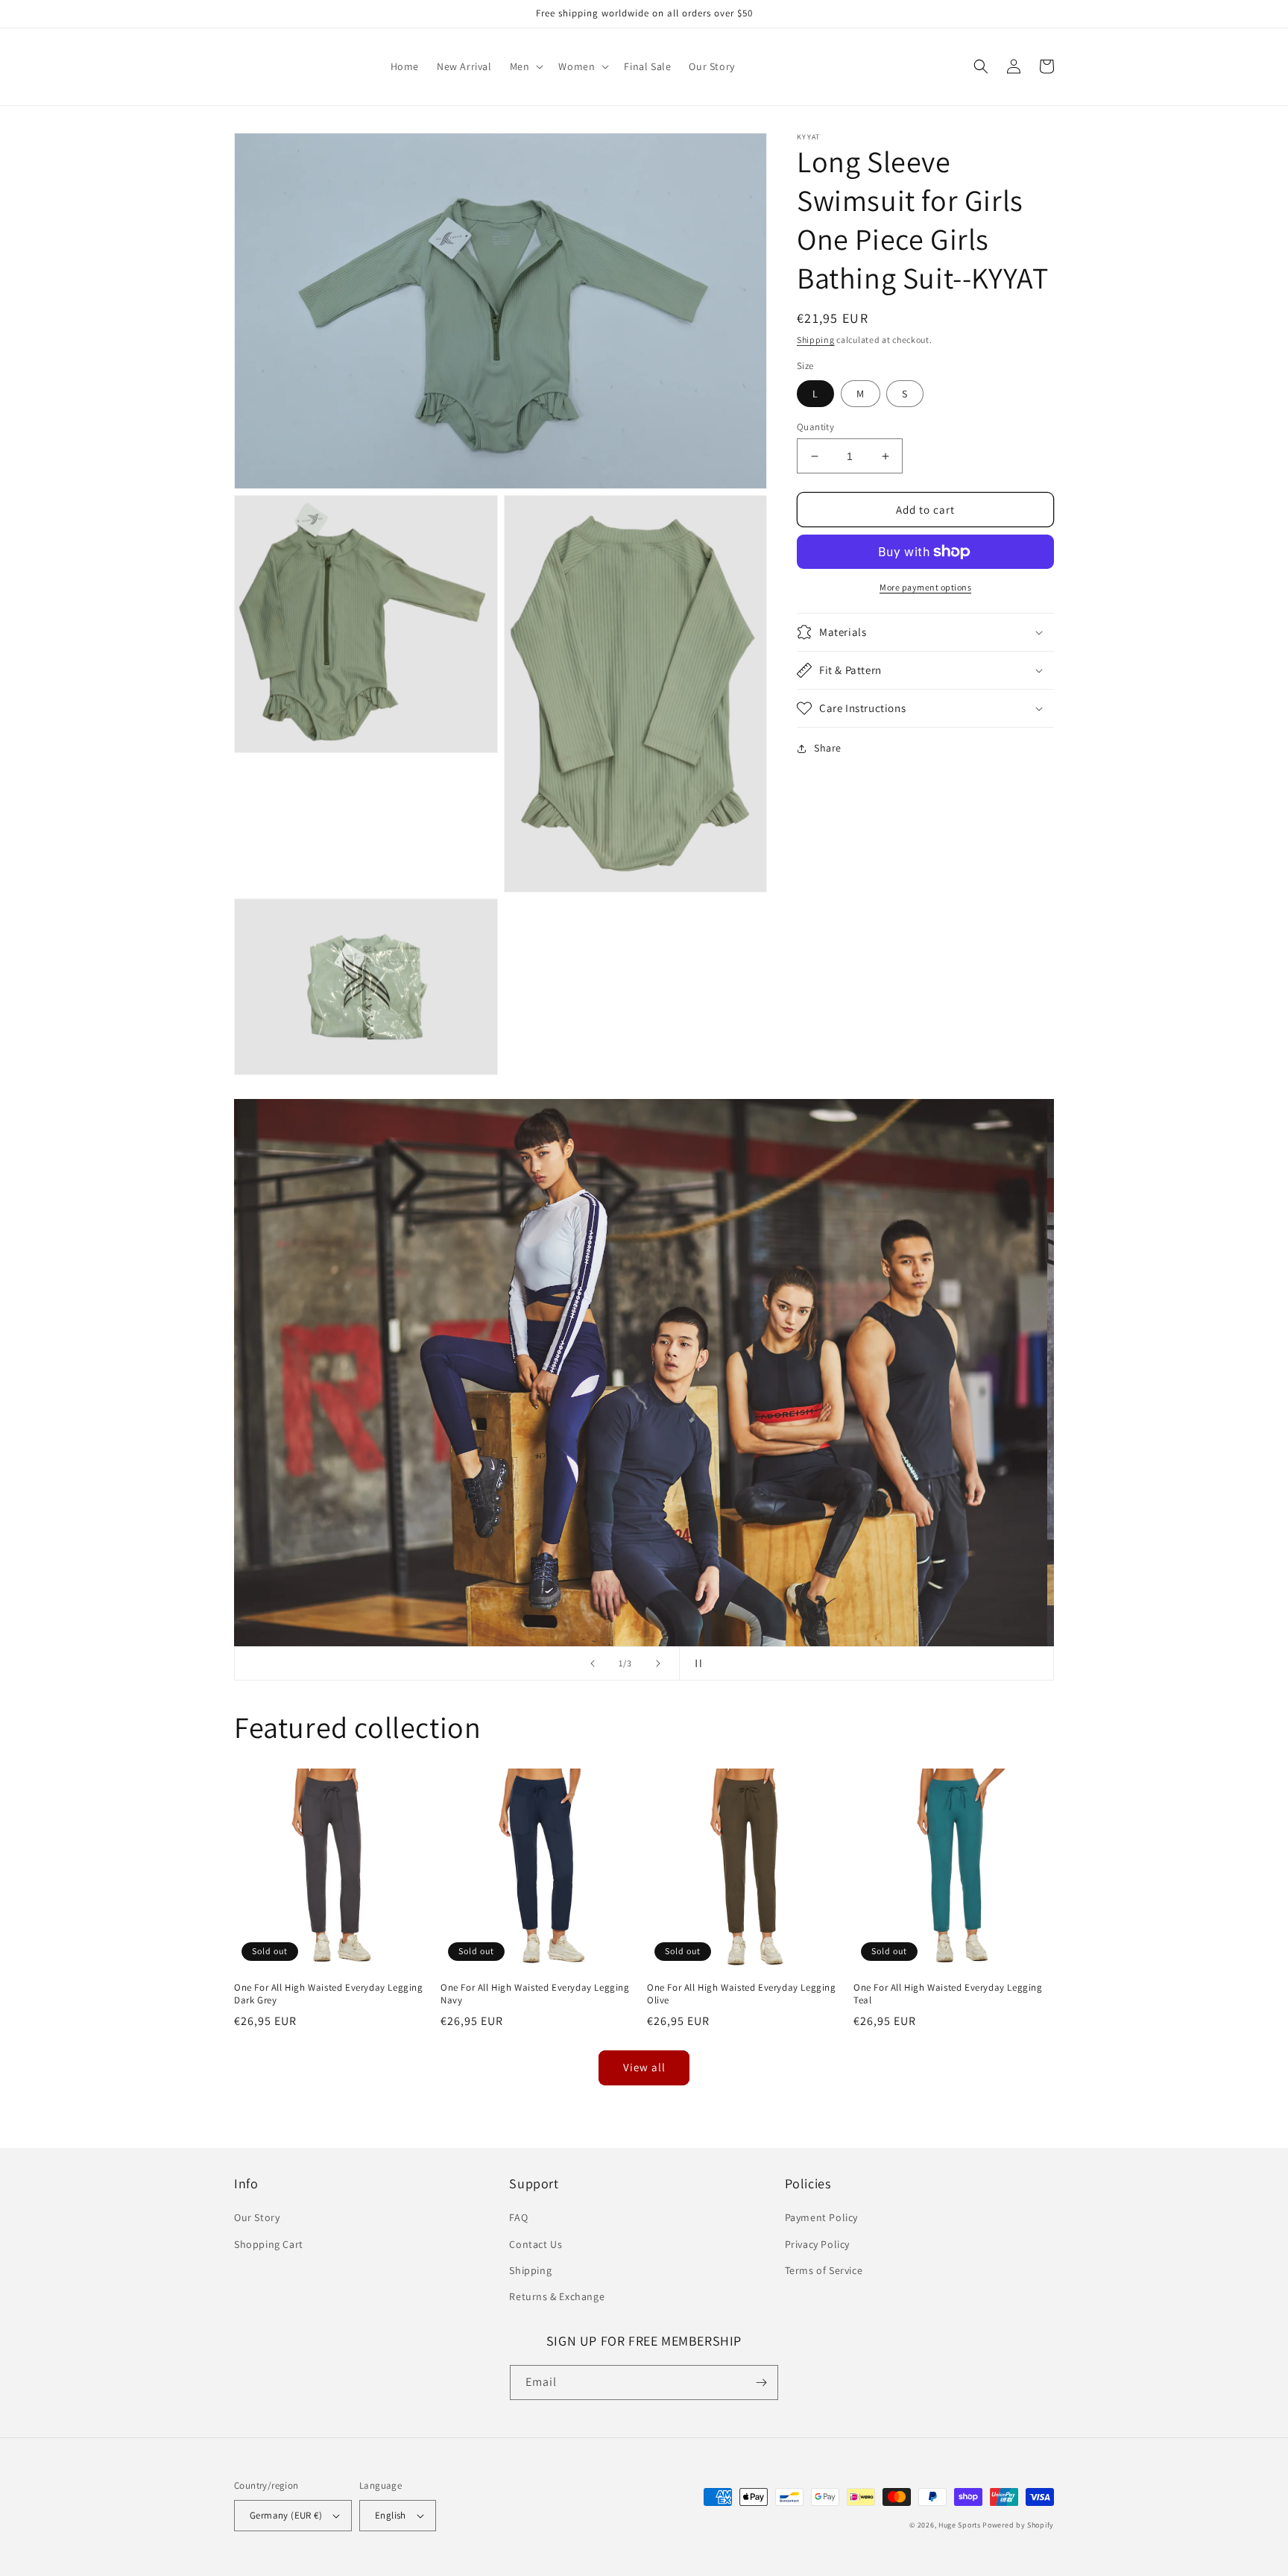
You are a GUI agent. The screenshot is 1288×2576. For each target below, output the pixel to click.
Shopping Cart (269, 2244)
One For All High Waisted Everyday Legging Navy (535, 1994)
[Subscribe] (761, 2383)
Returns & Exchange (557, 2296)
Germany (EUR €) (286, 2515)
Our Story (257, 2217)
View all (644, 2067)
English (391, 2515)
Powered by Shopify (1018, 2525)
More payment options (925, 587)
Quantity (815, 427)
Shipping (816, 340)
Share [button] (828, 748)
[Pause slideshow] (695, 1663)
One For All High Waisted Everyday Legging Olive (742, 1994)
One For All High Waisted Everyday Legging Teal (948, 1994)
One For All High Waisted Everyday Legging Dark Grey (329, 1994)
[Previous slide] (593, 1663)
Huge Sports (960, 2525)
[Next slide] (658, 1663)
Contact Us (536, 2244)
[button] (525, 66)
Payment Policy (821, 2217)
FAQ (518, 2217)
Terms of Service (824, 2270)
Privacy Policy (817, 2244)
